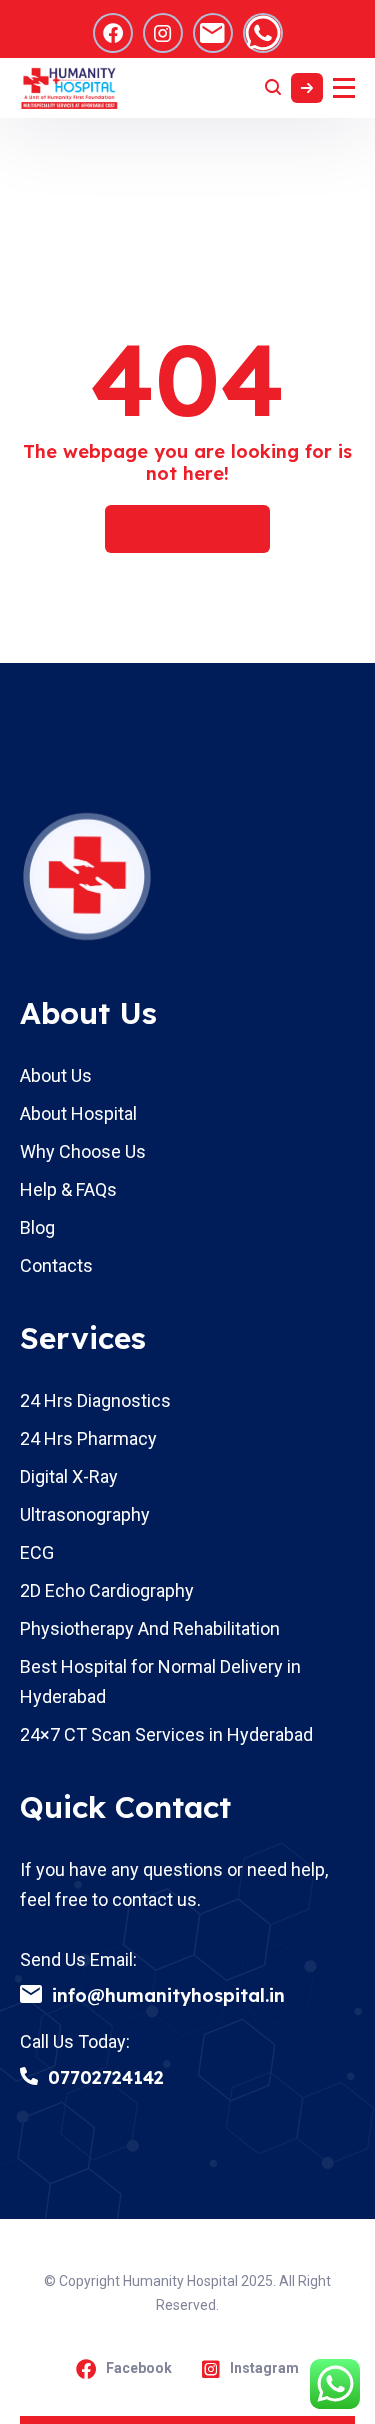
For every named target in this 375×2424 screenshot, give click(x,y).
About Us (88, 1013)
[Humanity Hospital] (70, 88)
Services (83, 1338)
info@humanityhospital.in (168, 1995)
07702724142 (106, 2077)
